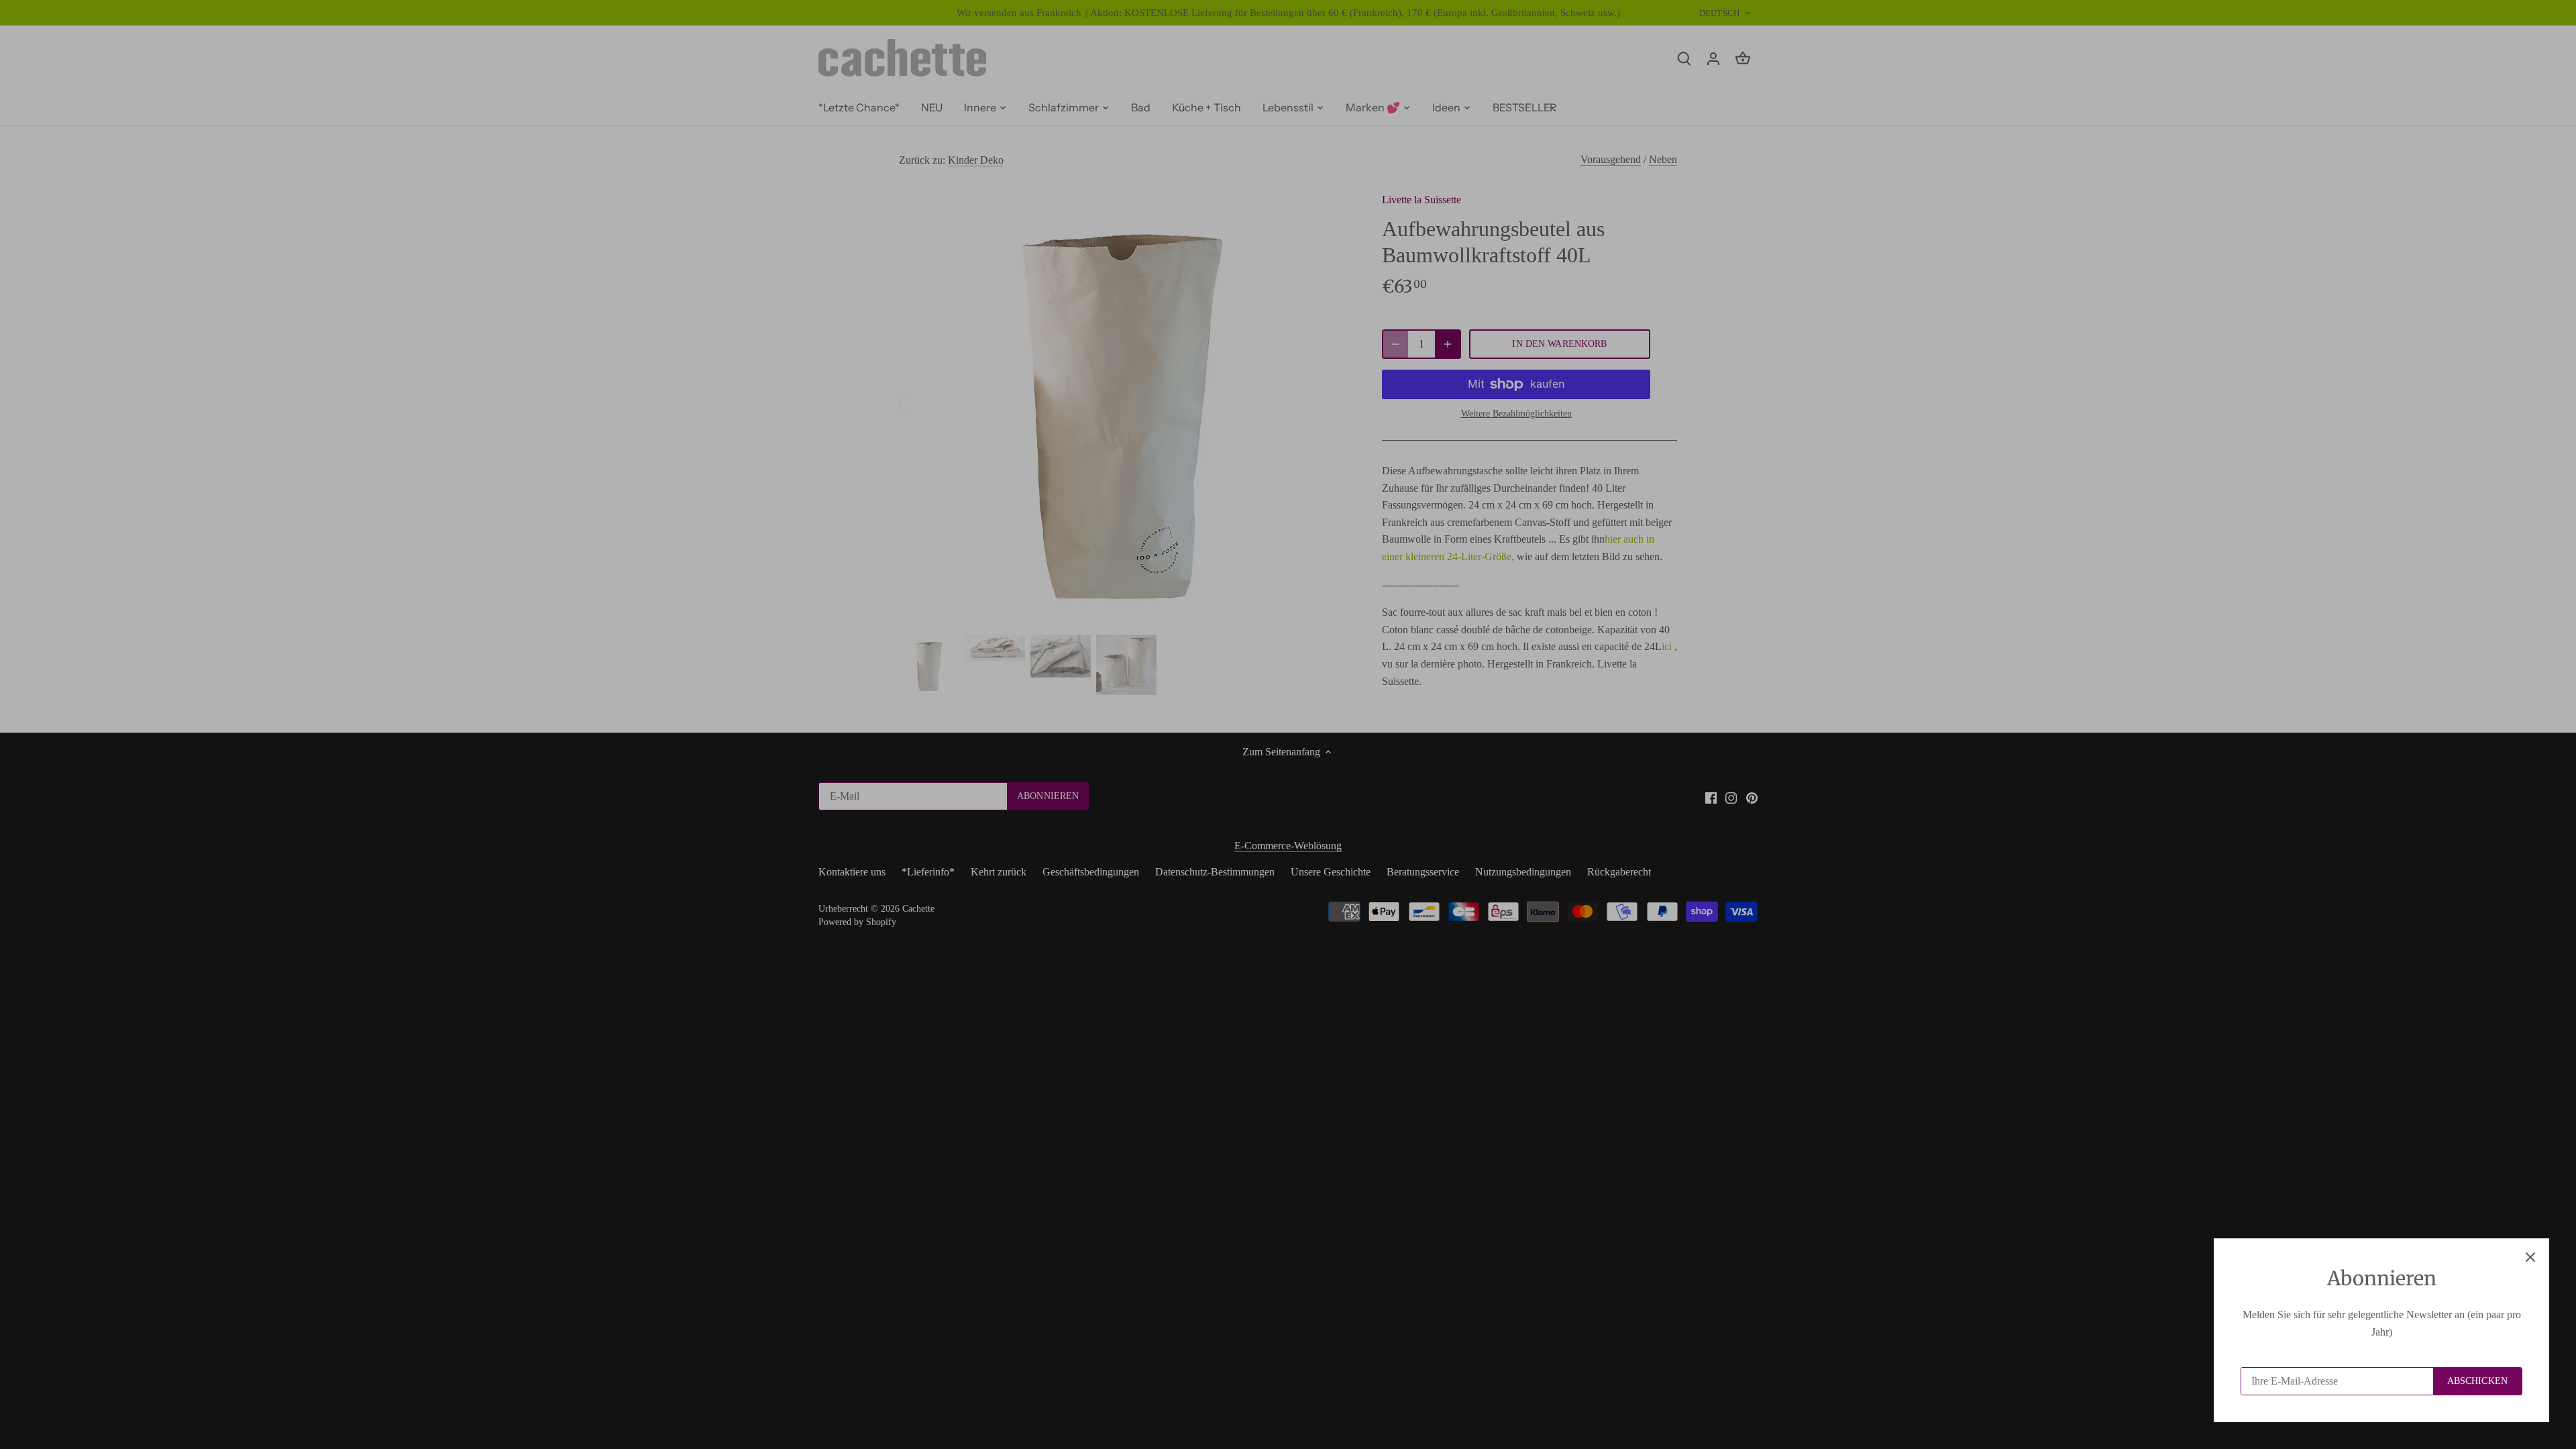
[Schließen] (2530, 1257)
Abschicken (2477, 1381)
